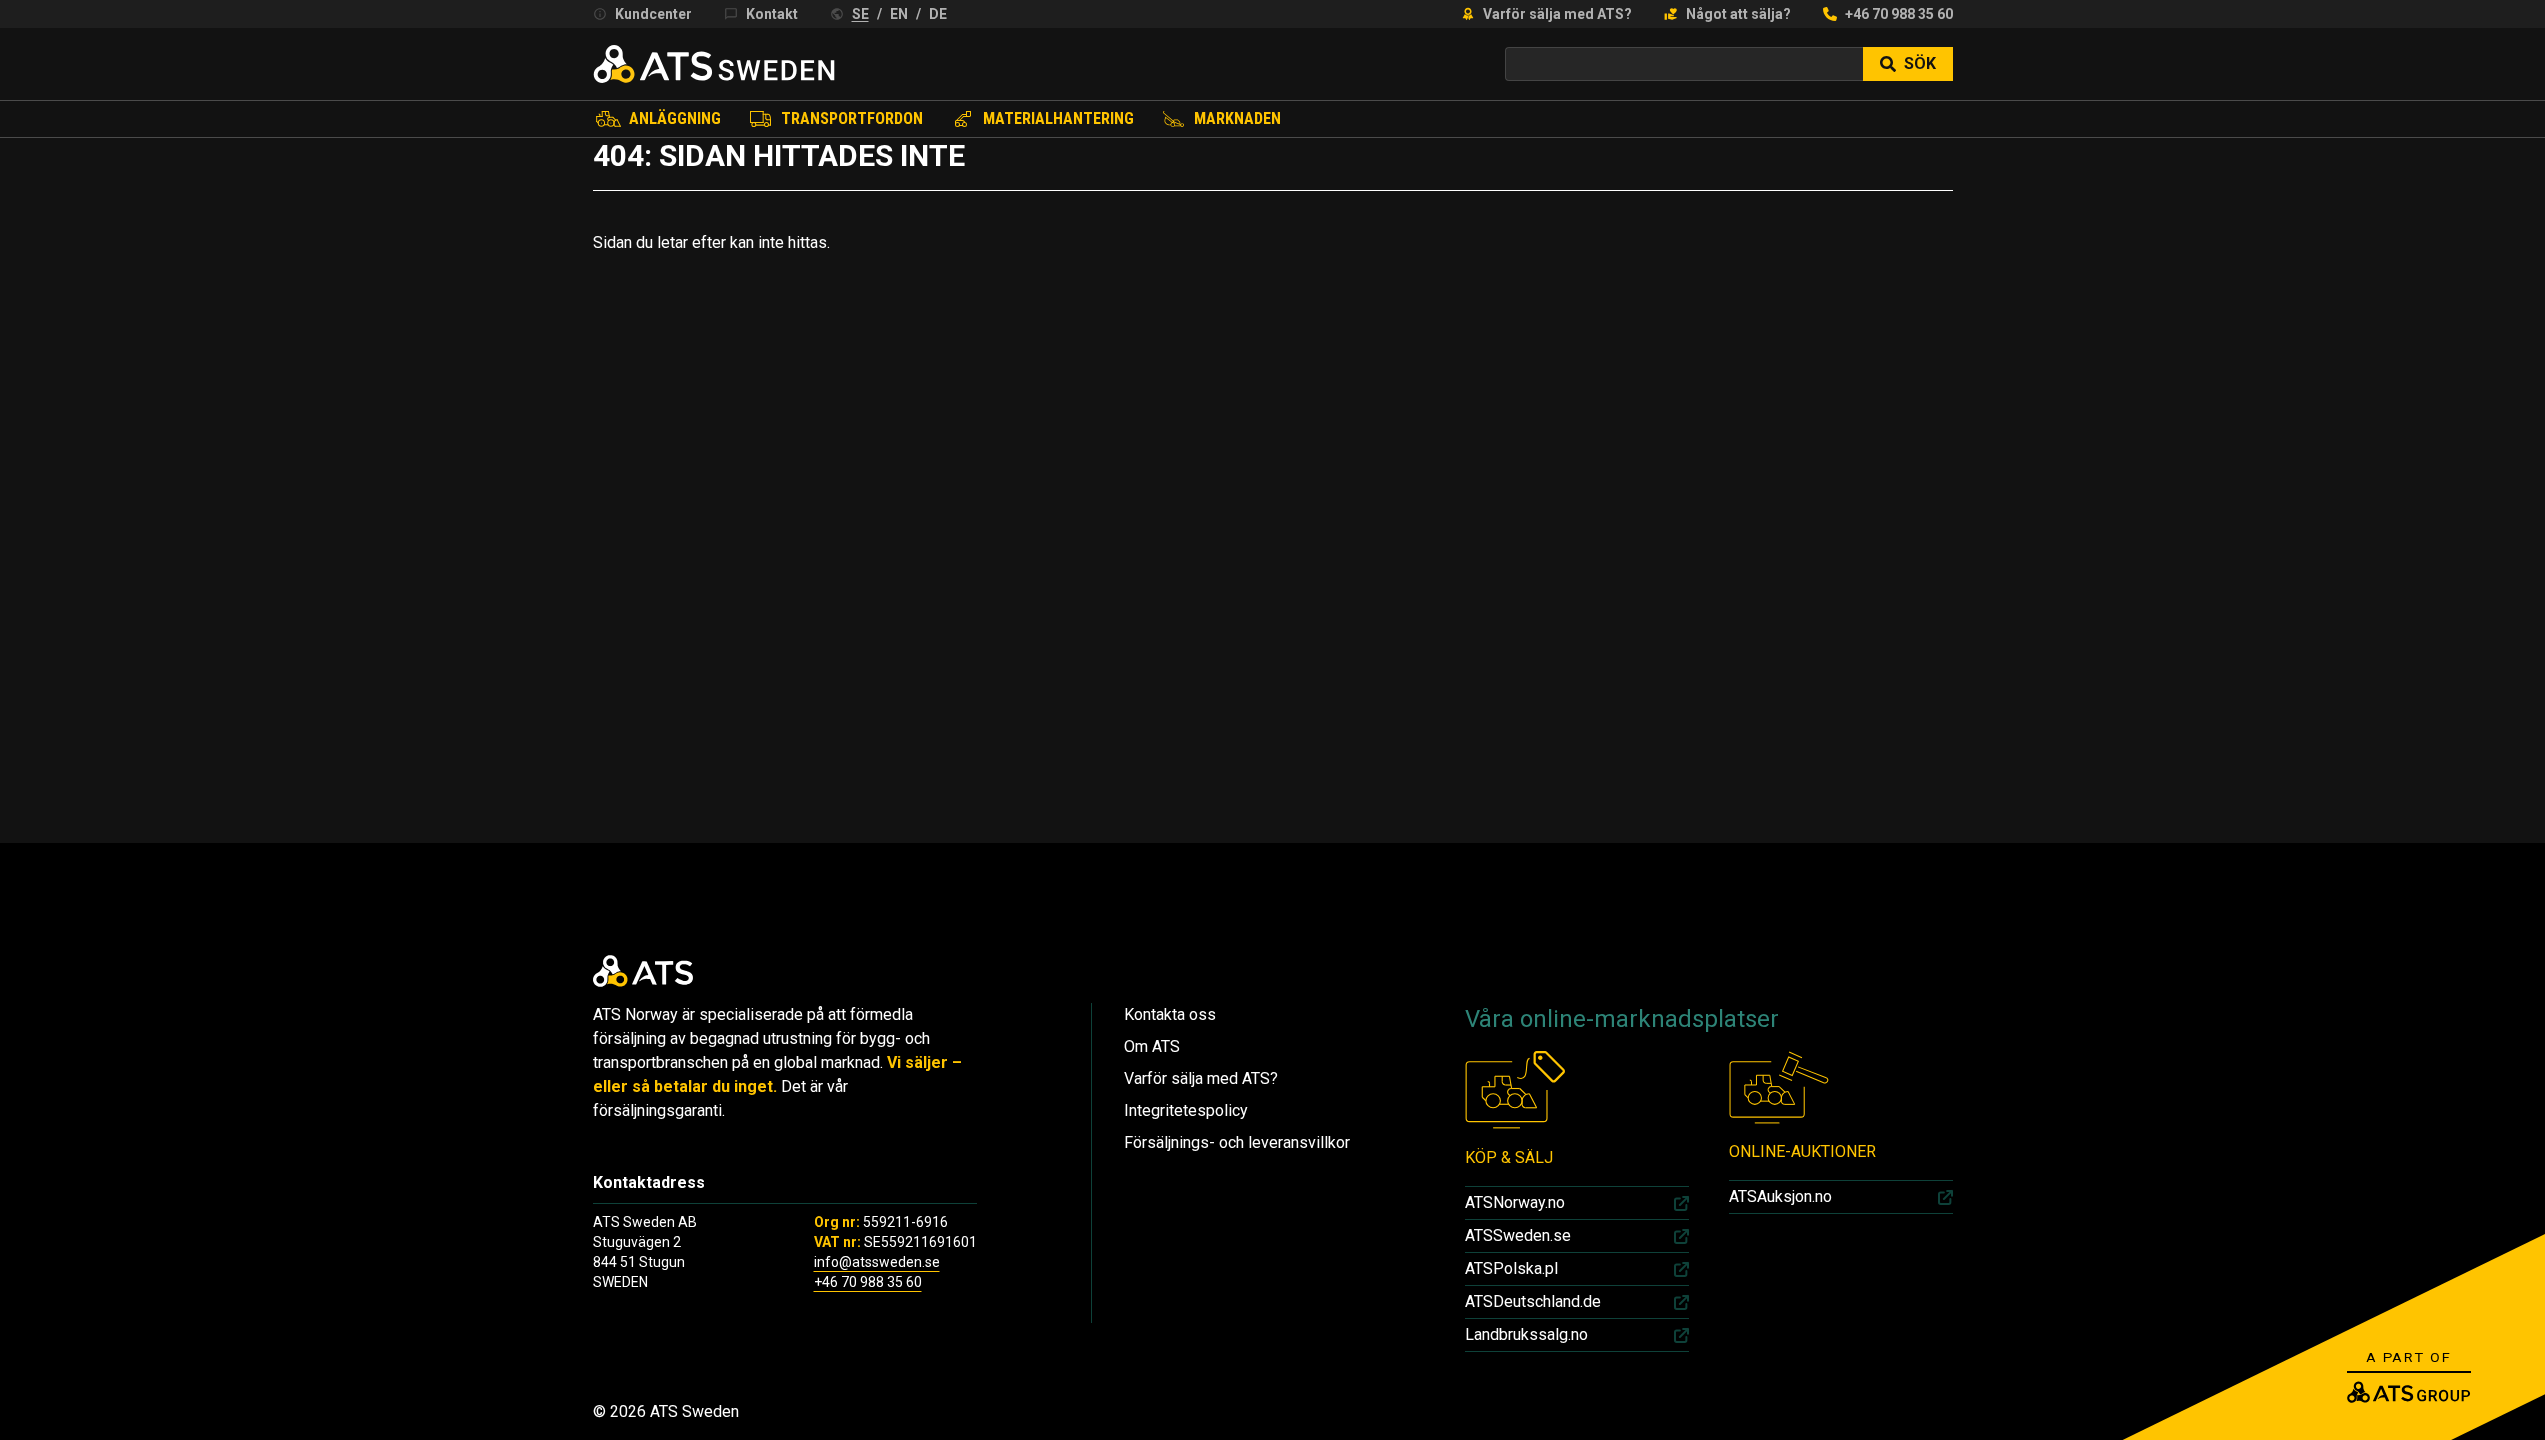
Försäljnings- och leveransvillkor (1237, 1142)
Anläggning (675, 118)
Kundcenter (653, 14)
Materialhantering (1058, 118)
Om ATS (1152, 1046)
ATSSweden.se (1518, 1235)
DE (938, 14)
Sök (1920, 63)
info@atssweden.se (877, 1262)
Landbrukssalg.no (1526, 1334)
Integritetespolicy (1186, 1110)
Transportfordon (852, 118)
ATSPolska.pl (1511, 1268)
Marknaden (1237, 118)
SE (860, 14)
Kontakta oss (1170, 1014)
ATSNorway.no (1515, 1202)
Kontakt (772, 14)
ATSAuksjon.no (1780, 1196)
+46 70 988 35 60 (1899, 14)
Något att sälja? (1738, 14)
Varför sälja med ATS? (1557, 14)
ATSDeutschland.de (1533, 1301)
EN (899, 14)
